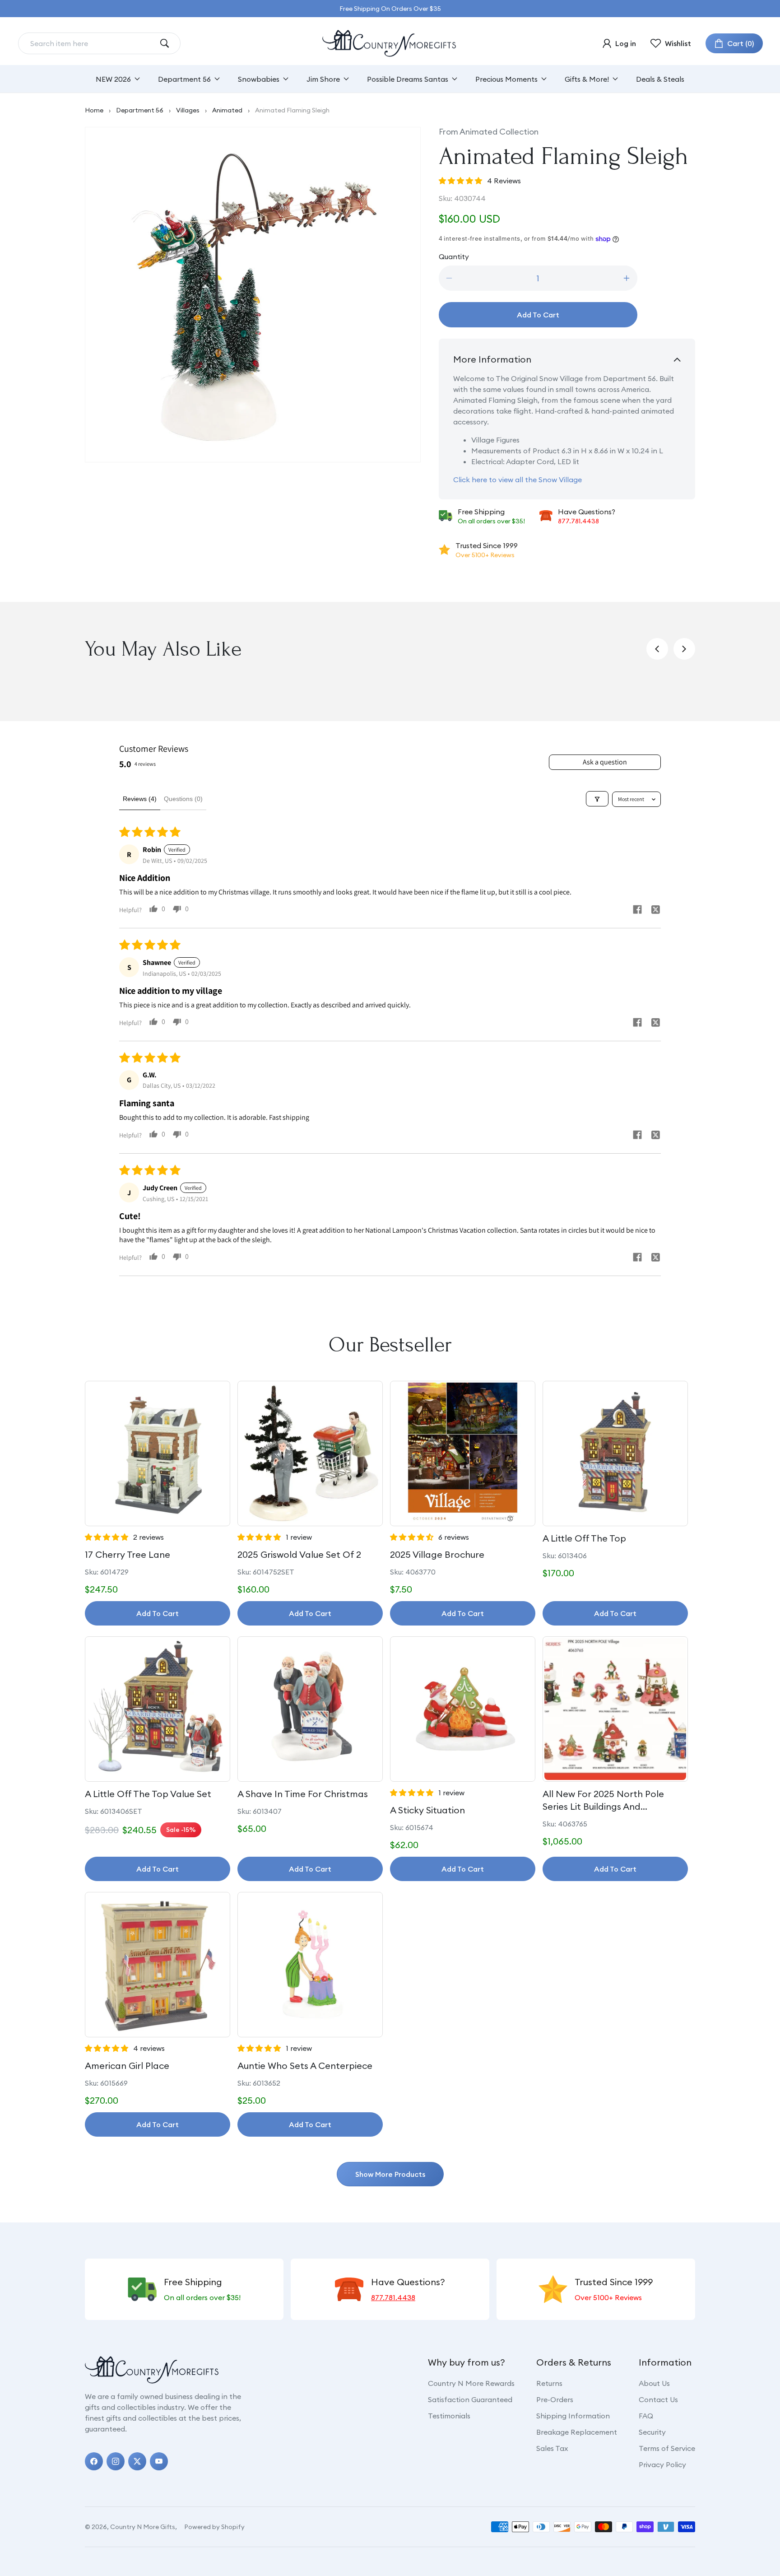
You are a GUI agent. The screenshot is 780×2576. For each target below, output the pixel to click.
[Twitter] (137, 2461)
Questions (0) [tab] (183, 799)
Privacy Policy (662, 2464)
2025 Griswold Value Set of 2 (299, 1554)
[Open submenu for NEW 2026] (137, 79)
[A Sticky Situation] (463, 1709)
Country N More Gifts (143, 2527)
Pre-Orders (555, 2399)
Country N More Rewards (471, 2383)
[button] (734, 43)
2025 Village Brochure (437, 1554)
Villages (188, 110)
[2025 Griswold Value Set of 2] (310, 1453)
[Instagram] (116, 2461)
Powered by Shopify (214, 2527)
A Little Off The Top (584, 1538)
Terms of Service (667, 2448)
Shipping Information (573, 2416)
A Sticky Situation (427, 1810)
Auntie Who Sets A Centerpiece (305, 2066)
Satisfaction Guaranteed (470, 2399)
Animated (227, 110)
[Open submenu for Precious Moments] (544, 79)
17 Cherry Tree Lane (128, 1554)
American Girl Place (127, 2066)
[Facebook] (94, 2461)
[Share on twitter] (655, 911)
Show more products (390, 2174)
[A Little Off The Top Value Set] (158, 1709)
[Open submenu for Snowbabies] (286, 79)
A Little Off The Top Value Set (148, 1794)
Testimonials (449, 2416)
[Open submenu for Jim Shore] (346, 79)
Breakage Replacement (577, 2432)
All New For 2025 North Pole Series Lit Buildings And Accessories (603, 1800)
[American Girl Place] (158, 1965)
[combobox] (92, 43)
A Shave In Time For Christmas (303, 1794)
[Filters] (597, 799)
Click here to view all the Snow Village (518, 480)
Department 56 (140, 110)
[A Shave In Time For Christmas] (310, 1709)
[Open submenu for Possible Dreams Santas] (455, 79)
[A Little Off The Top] (615, 1453)
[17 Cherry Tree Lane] (158, 1453)
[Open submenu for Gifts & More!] (615, 79)
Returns (549, 2383)
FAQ (646, 2416)
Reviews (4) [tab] (140, 799)
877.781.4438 (578, 521)
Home (94, 110)
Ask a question (605, 762)
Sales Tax (552, 2448)
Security (652, 2432)
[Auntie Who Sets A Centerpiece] (310, 1965)
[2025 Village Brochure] (463, 1453)
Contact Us (658, 2399)
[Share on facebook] (637, 911)
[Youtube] (159, 2461)
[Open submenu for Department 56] (217, 79)
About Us (654, 2383)
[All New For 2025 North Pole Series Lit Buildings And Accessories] (615, 1709)
